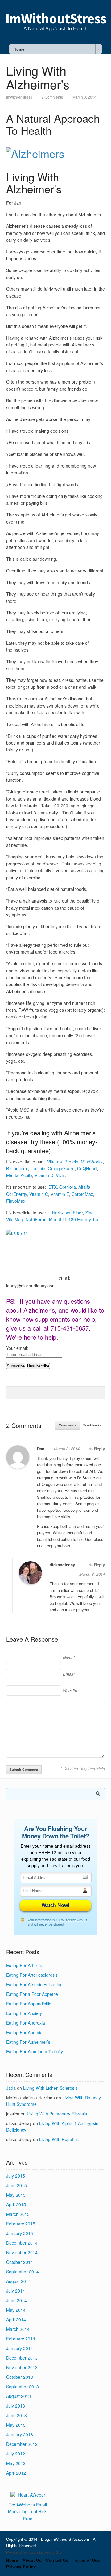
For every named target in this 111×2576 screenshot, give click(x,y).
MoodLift (58, 1219)
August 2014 (18, 2281)
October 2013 (20, 2377)
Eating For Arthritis (24, 1965)
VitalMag (15, 1219)
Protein (71, 1162)
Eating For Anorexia (26, 2023)
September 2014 (23, 2272)
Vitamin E (60, 1194)
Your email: (17, 1348)
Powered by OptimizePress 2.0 (34, 2552)
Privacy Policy (21, 2567)
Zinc (89, 1213)
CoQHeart (87, 1168)
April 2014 (16, 2319)
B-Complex (17, 1168)
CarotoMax (82, 1194)
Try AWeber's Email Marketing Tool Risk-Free (28, 2512)
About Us (32, 2560)
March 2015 (18, 2214)
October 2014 (20, 2262)
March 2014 (18, 2329)
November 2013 (22, 2367)
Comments (68, 1425)
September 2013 (23, 2387)
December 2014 (22, 2243)
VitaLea (55, 1162)
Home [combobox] (19, 49)
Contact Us (57, 2560)
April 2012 (16, 2473)
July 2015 (16, 2176)
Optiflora (68, 1187)
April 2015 (16, 2204)
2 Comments (52, 97)
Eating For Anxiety (24, 2013)
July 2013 (16, 2406)
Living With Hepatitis (59, 2139)
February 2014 (21, 2339)
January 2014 (20, 2348)
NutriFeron (36, 1219)
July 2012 (16, 2454)
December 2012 (22, 2444)
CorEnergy (16, 1194)
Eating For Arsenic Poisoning (34, 1984)
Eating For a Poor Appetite (32, 1994)
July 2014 (16, 2291)
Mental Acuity (19, 1175)
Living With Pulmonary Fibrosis (57, 2114)
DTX (53, 1187)
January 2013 (20, 2434)
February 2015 (21, 2224)
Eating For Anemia (24, 2032)
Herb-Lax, (62, 1213)
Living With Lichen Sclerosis (50, 2088)
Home (12, 2560)
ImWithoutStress (56, 19)
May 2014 (16, 2310)
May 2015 (16, 2195)
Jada (11, 2088)
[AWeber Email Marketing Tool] (28, 2495)
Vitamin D (44, 1175)
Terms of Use (86, 2560)
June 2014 (16, 2300)
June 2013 (16, 2415)
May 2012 (16, 2463)
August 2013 (18, 2396)
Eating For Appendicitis (29, 2004)
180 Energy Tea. (85, 1219)
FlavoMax (16, 1201)
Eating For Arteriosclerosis (32, 1975)
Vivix (60, 1175)
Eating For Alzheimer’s (28, 2042)
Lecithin (38, 1168)
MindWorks (92, 1162)
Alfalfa (84, 1187)
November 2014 (22, 2252)
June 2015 (16, 2185)
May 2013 (16, 2425)
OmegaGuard (61, 1168)
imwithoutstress (19, 97)
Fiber (78, 1213)
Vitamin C (39, 1194)
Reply (99, 1449)
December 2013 (22, 2358)
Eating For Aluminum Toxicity (35, 2051)
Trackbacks (92, 1425)
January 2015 (20, 2233)
